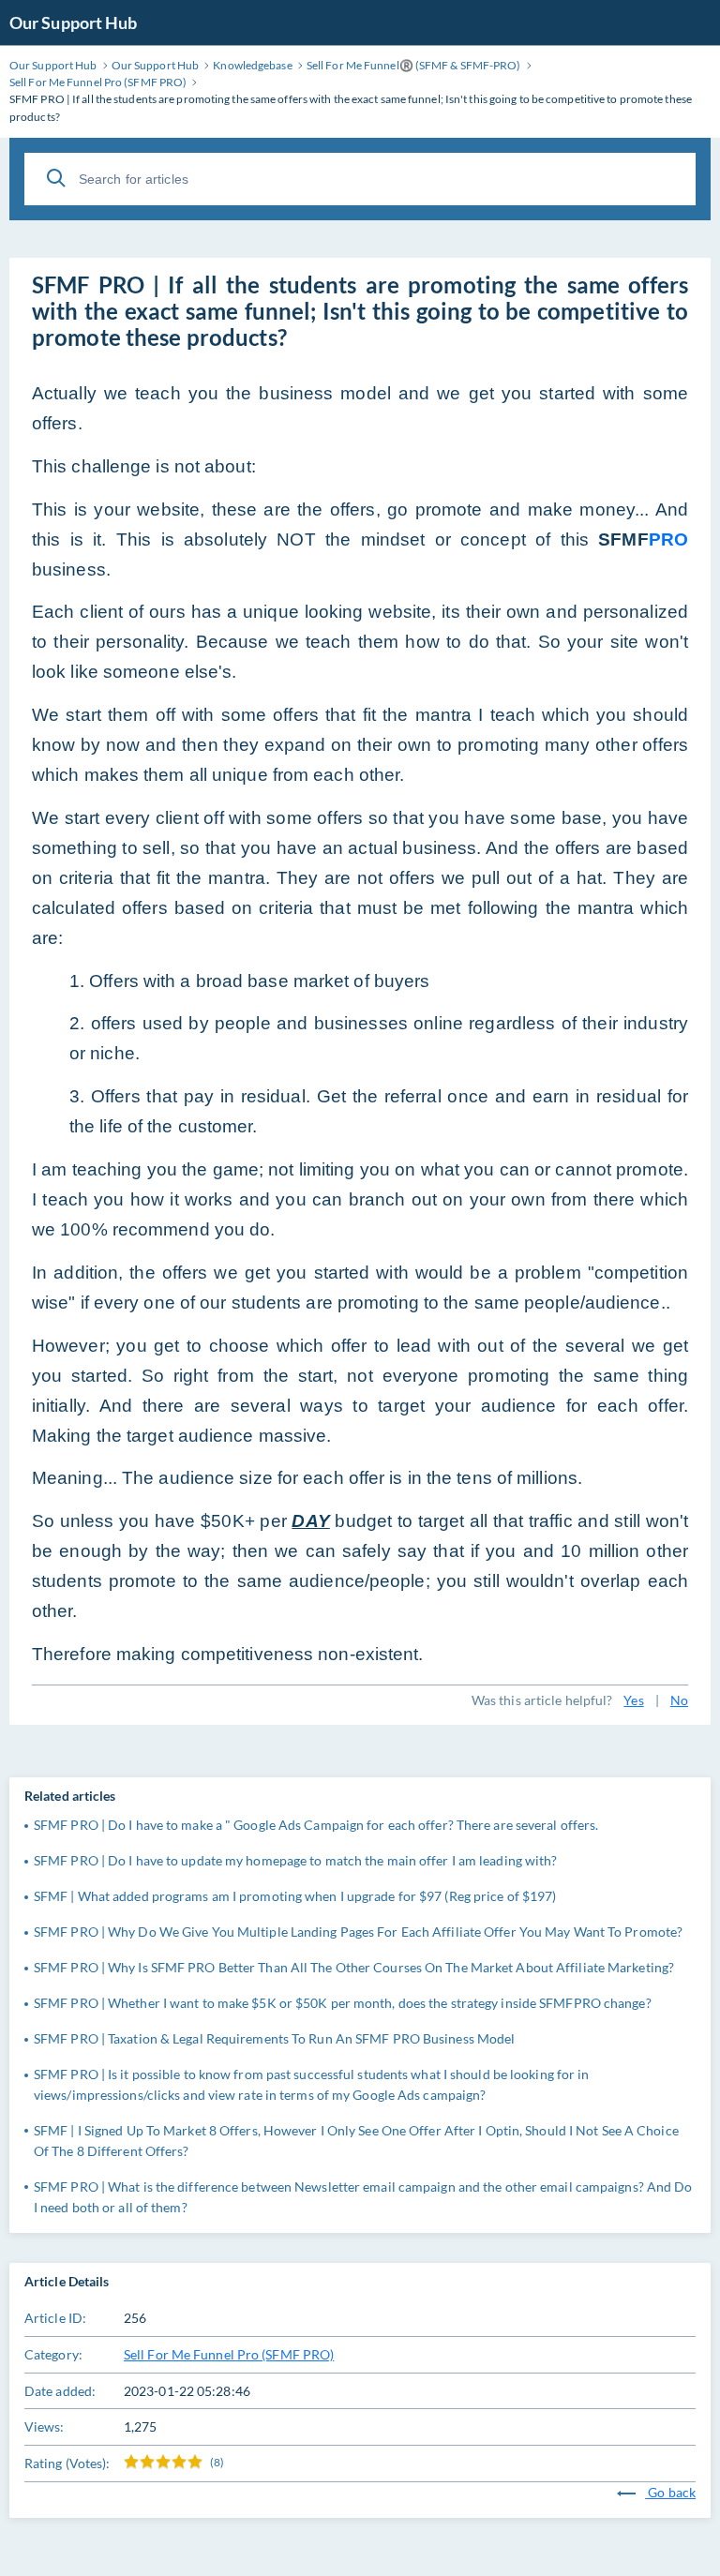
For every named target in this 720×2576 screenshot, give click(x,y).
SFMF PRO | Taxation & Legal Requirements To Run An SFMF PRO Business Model (274, 2038)
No (679, 1700)
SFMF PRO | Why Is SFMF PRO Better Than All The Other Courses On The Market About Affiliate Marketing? (354, 1967)
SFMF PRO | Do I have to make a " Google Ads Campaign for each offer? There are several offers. (316, 1825)
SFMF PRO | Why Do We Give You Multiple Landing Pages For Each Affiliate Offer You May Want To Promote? (358, 1932)
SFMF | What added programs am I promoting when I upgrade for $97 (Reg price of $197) (295, 1896)
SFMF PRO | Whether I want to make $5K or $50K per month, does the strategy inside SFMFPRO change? (343, 2003)
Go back (670, 2492)
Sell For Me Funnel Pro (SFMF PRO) (229, 2354)
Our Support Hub (74, 22)
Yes (633, 1700)
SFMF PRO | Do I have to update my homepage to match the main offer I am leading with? (296, 1860)
